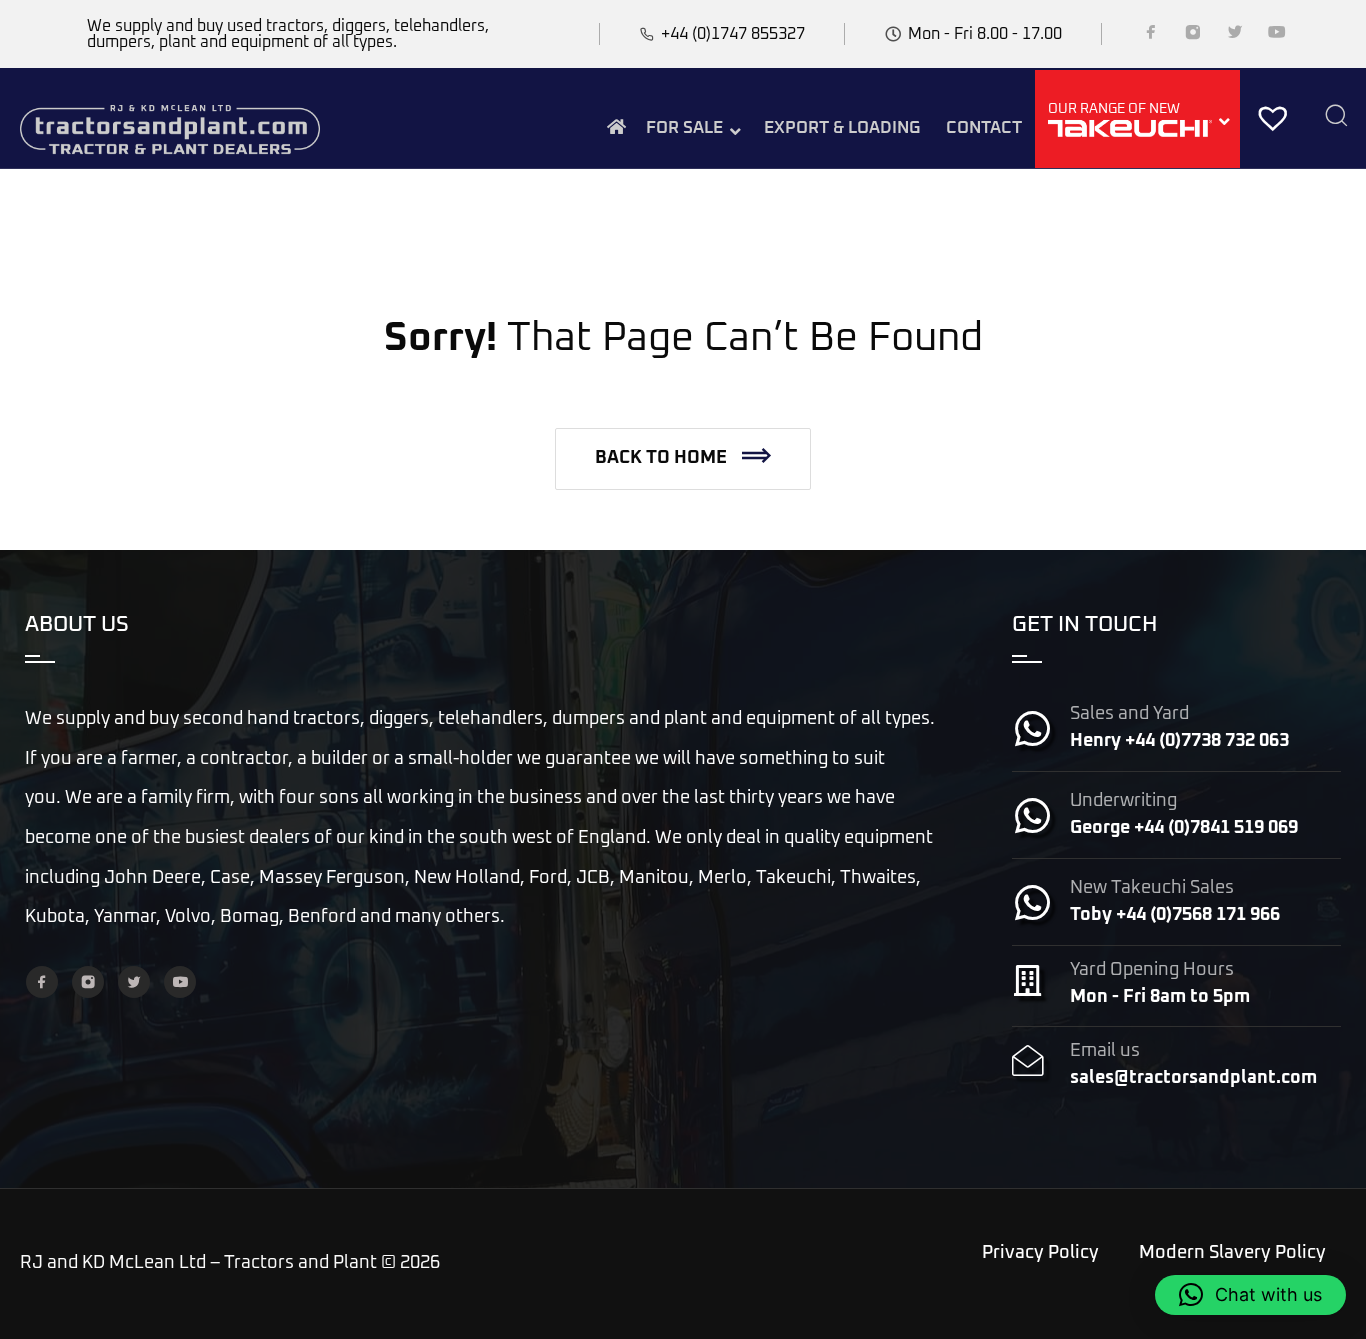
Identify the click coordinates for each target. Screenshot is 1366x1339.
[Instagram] (1193, 36)
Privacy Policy (1040, 1253)
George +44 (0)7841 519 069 (1184, 828)
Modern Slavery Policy (1232, 1253)
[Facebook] (1151, 36)
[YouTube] (1277, 36)
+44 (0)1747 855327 (733, 34)
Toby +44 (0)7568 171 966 (1175, 915)
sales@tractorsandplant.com (1193, 1078)
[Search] (1336, 117)
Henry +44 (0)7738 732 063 (1179, 741)
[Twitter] (1235, 36)
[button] (683, 459)
